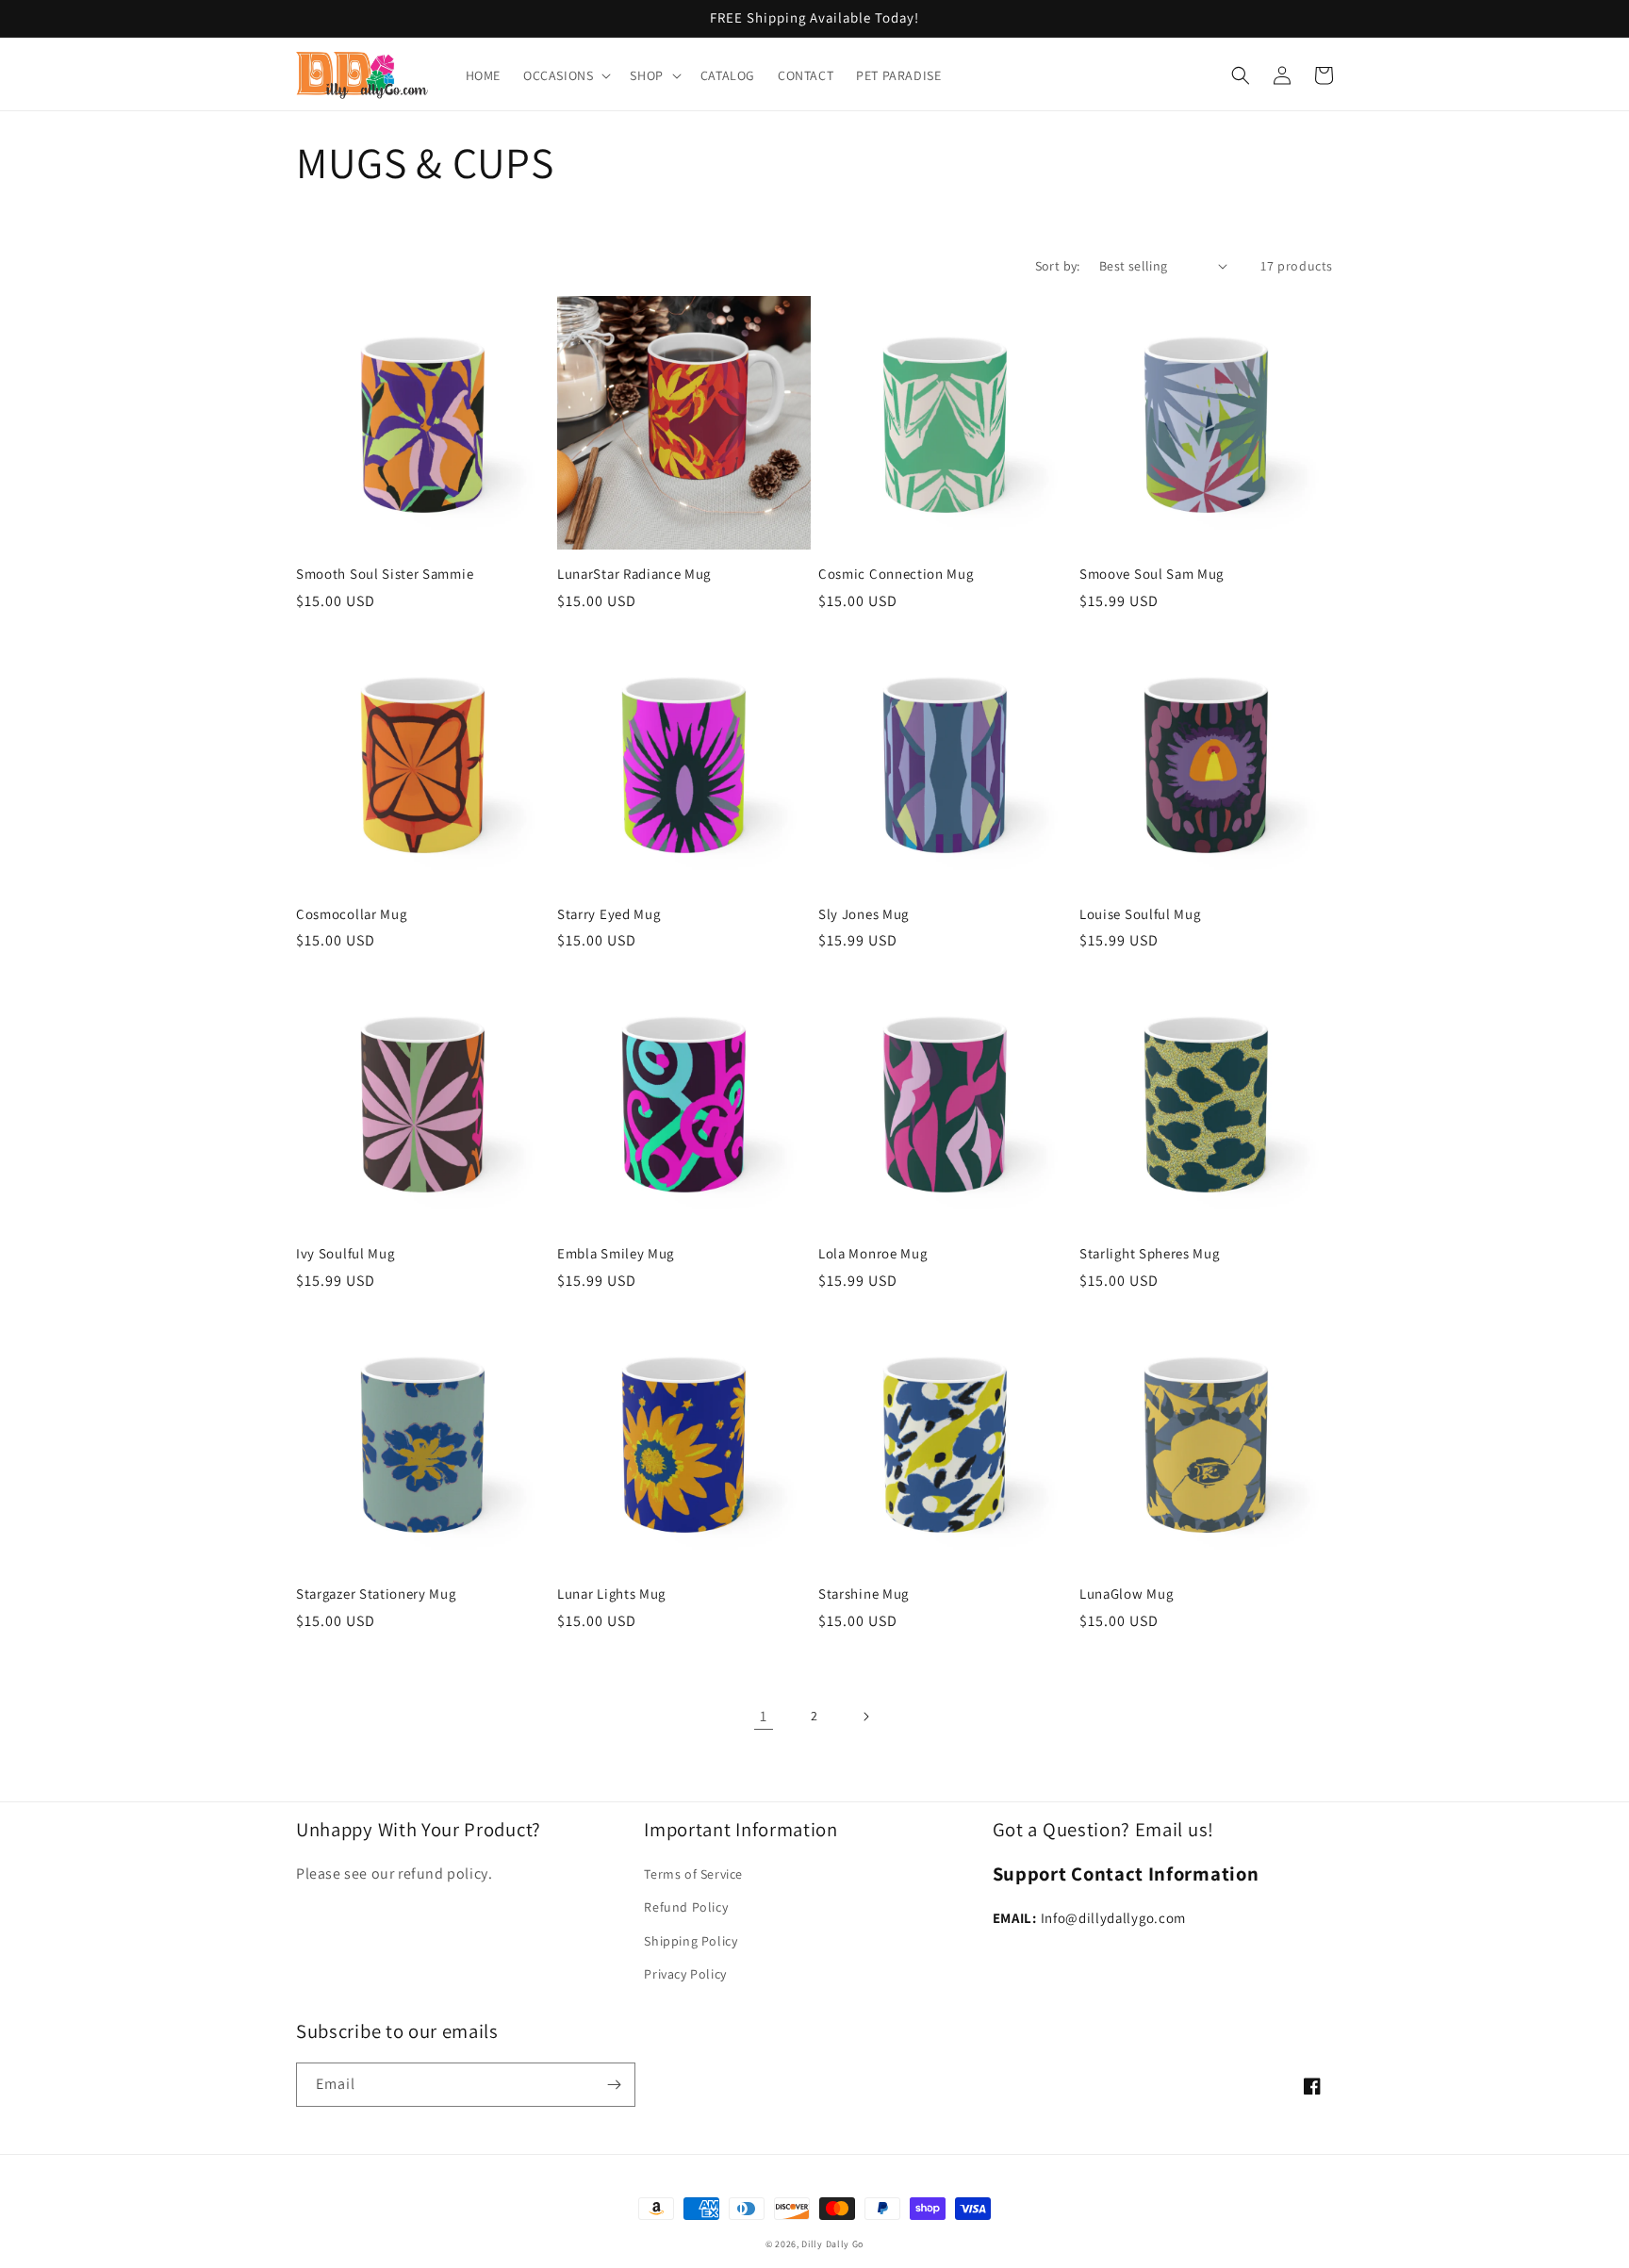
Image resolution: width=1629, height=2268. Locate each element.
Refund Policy (686, 1907)
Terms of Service (693, 1874)
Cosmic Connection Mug (896, 574)
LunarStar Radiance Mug (634, 574)
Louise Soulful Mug (1140, 914)
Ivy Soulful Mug (345, 1254)
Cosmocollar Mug (351, 914)
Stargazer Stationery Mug (376, 1594)
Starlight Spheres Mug (1150, 1254)
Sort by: (1058, 266)
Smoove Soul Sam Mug (1152, 574)
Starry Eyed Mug (609, 914)
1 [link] (764, 1716)
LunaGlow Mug (1126, 1594)
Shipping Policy (691, 1941)
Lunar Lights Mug (611, 1594)
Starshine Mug (864, 1594)
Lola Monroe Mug (872, 1254)
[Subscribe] (614, 2085)
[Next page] (865, 1717)
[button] (565, 75)
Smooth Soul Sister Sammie (385, 574)
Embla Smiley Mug (616, 1254)
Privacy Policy (685, 1974)
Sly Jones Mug (864, 914)
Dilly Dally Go (832, 2244)
